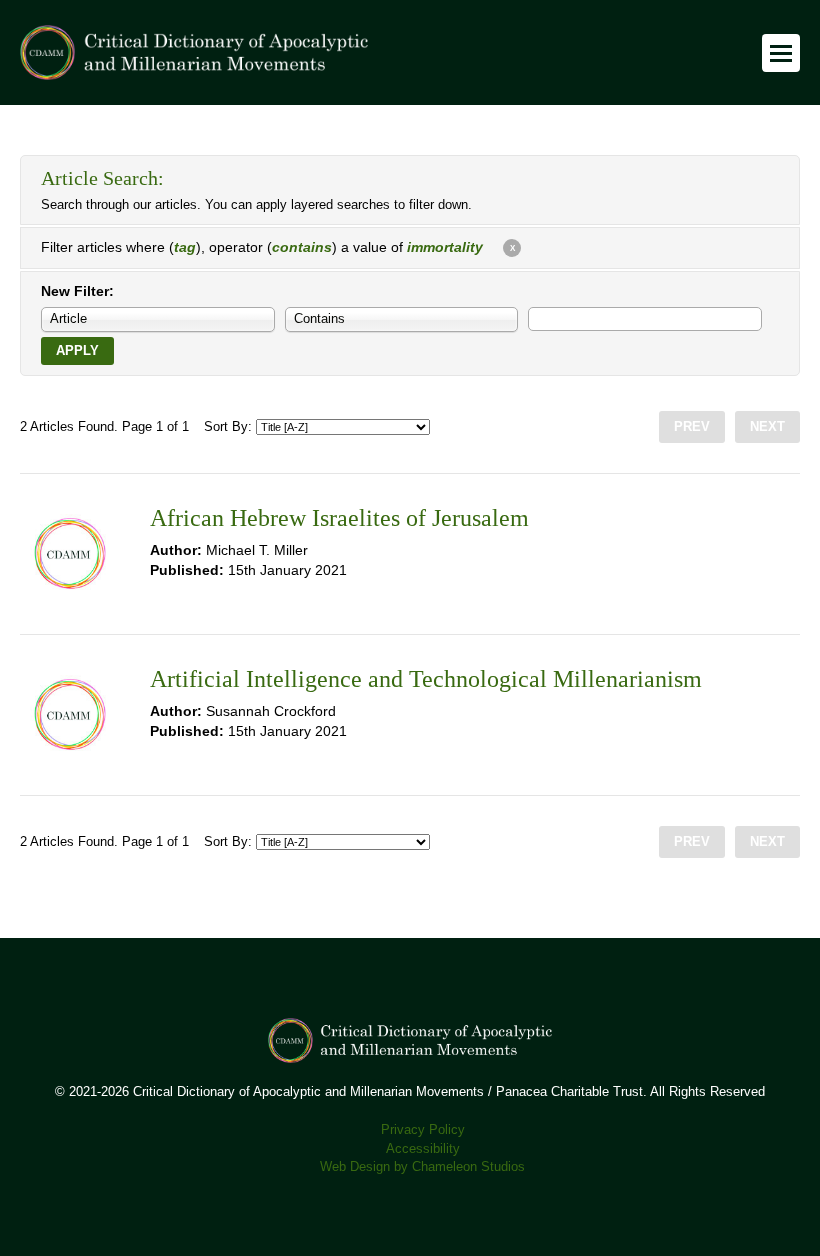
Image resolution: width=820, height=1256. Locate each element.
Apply (77, 351)
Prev (692, 427)
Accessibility (423, 1149)
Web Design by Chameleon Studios (422, 1167)
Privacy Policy (423, 1130)
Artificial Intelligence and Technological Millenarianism (426, 679)
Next (767, 427)
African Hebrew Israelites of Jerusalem (339, 518)
